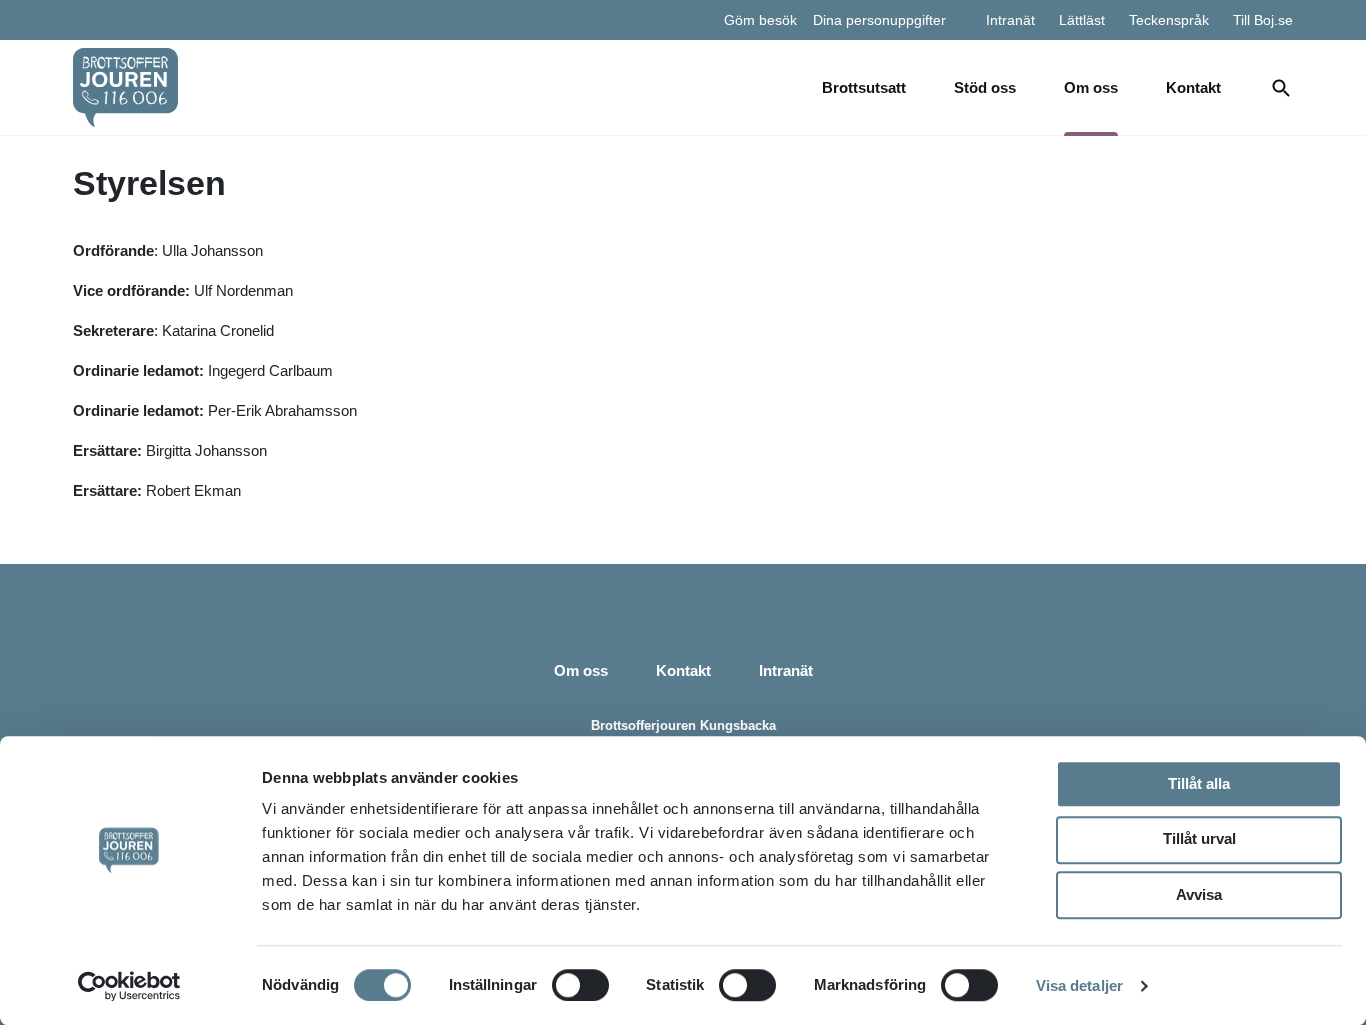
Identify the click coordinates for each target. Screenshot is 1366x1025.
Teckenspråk (1169, 20)
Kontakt (1193, 87)
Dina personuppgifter (879, 20)
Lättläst (1082, 20)
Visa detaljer (1079, 985)
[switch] (580, 985)
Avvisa (1199, 894)
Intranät (1010, 20)
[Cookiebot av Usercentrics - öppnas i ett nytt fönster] (129, 986)
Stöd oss (985, 87)
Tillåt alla (1199, 783)
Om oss (1091, 87)
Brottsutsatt (864, 87)
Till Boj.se (1263, 20)
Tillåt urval (1199, 838)
